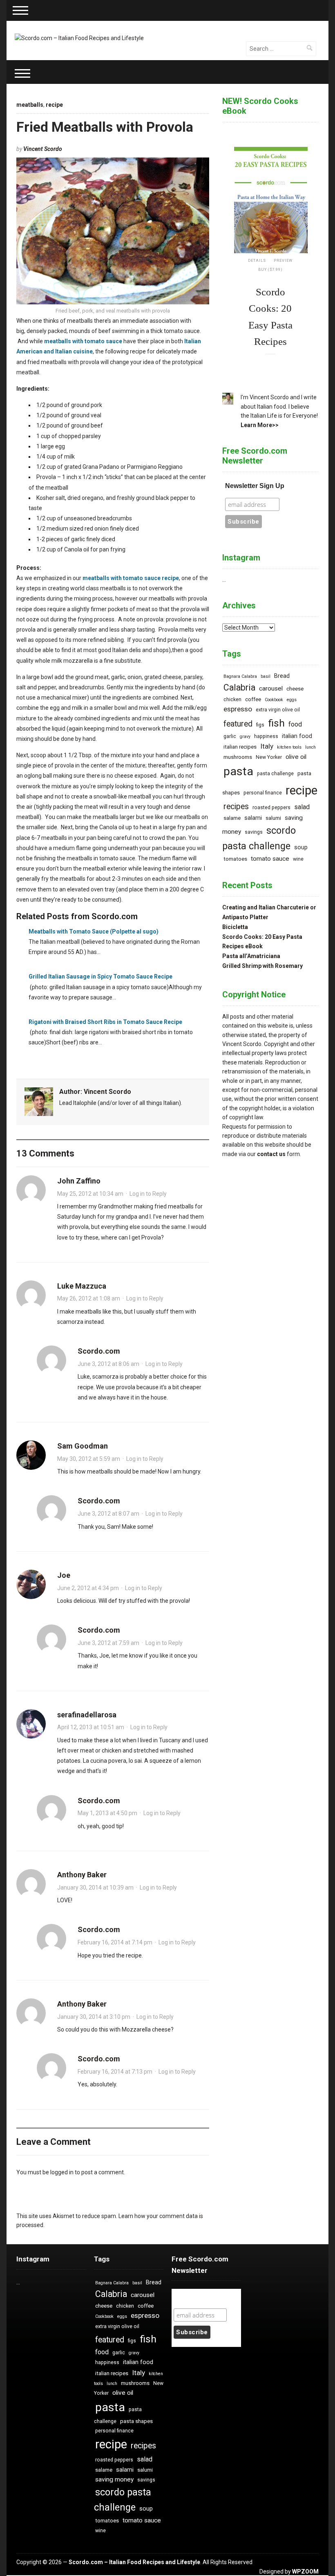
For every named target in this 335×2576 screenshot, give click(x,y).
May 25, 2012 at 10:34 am (90, 1194)
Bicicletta (235, 927)
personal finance (263, 793)
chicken (232, 700)
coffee (253, 699)
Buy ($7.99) (270, 270)
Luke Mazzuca (82, 1286)
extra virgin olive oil (278, 710)
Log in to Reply (148, 1194)
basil (266, 676)
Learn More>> (260, 425)
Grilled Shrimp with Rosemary (262, 966)
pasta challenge (275, 774)
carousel (271, 688)
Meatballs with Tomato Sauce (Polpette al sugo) (94, 931)
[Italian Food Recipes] (79, 38)
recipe (54, 105)
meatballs (30, 105)
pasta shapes (136, 2421)
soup (301, 847)
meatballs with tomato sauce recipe (131, 578)
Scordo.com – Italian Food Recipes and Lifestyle (134, 2562)
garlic (230, 736)
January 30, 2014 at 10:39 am (95, 1888)
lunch (310, 747)
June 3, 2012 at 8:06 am (108, 1364)
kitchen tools (289, 747)
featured (238, 724)
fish (276, 723)
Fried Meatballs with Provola (105, 127)
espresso (238, 709)
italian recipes (240, 747)
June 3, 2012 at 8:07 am (108, 1514)
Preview (283, 261)
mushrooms (238, 757)
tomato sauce (270, 859)
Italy (267, 746)
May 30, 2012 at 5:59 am (89, 1459)
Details (257, 261)
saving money (114, 2479)
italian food (297, 736)
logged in (62, 2172)
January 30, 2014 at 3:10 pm (94, 2017)
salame (232, 818)
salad (302, 807)
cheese (295, 689)
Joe (64, 1575)
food (295, 724)
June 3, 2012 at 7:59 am (108, 1643)
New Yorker (269, 757)
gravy (245, 737)
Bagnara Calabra (240, 676)
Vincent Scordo (43, 149)
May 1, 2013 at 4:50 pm (107, 1813)
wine (298, 859)
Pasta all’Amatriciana (251, 956)
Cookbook (274, 700)
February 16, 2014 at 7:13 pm (115, 2072)
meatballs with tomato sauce (83, 341)
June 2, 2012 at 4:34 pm (88, 1588)
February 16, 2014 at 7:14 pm (115, 1942)
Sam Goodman (83, 1446)
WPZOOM (305, 2572)
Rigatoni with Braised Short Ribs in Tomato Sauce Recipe (105, 1022)
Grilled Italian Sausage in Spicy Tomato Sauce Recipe (100, 976)
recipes (236, 807)
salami (253, 818)
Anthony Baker (82, 1875)
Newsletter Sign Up (255, 486)
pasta (238, 771)
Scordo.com (99, 1351)
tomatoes (235, 859)
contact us (271, 1154)
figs (260, 725)
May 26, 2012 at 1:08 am (89, 1298)
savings (254, 832)
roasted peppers (271, 808)
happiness (266, 736)
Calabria (239, 687)
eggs (292, 700)
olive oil (296, 757)
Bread (282, 676)
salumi (273, 818)
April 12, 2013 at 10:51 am (91, 1727)
